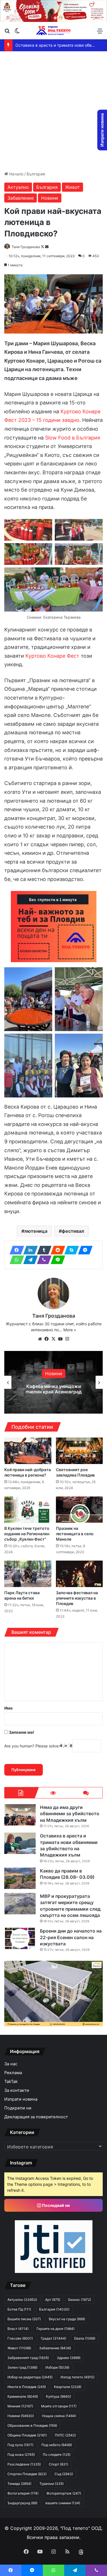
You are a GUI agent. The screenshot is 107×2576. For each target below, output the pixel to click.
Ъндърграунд (22, 2503)
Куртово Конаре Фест (52, 656)
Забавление (21, 198)
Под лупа (20, 2445)
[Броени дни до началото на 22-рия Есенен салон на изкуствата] (20, 1938)
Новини (50, 198)
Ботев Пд (19, 2309)
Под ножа (21, 2455)
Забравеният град (28, 2358)
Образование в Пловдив (32, 2425)
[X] (54, 1339)
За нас (11, 2064)
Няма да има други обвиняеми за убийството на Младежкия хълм (70, 1814)
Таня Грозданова (26, 247)
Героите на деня (55, 2329)
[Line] (56, 1260)
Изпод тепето (77, 2377)
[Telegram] (29, 1260)
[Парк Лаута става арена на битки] (28, 1574)
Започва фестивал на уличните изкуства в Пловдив (77, 1598)
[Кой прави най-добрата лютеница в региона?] (28, 1451)
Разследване (24, 2464)
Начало (16, 174)
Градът (53, 2338)
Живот (72, 187)
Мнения (20, 2406)
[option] (53, 1382)
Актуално (18, 187)
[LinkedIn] (29, 1250)
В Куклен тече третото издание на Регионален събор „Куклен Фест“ (27, 1534)
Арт (53, 2300)
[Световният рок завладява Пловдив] (79, 1451)
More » (70, 1330)
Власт (18, 2329)
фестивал (73, 1231)
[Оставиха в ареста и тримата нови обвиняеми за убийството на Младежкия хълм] (20, 1843)
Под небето (57, 2445)
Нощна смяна (59, 2416)
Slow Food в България (73, 438)
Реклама (13, 2073)
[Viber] (43, 1260)
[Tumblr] (43, 1250)
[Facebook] (15, 1250)
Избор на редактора (30, 2377)
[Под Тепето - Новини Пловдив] (54, 31)
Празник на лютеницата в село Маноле (75, 1534)
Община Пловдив (27, 2435)
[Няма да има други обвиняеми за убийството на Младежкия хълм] (20, 1815)
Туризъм (52, 2484)
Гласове (20, 2338)
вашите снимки (63, 2503)
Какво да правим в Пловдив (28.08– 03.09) (58, 45)
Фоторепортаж (64, 2493)
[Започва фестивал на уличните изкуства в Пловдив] (79, 1574)
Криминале (23, 2396)
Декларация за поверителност (36, 2117)
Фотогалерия (23, 2493)
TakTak (11, 2082)
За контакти (17, 2090)
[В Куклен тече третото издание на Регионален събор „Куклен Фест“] (28, 1510)
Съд (64, 2474)
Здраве (69, 2358)
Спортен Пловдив (27, 2474)
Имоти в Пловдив (27, 2387)
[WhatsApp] (15, 1260)
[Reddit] (56, 1250)
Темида (19, 2484)
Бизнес (80, 2300)
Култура (58, 2396)
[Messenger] (84, 1250)
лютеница (36, 1231)
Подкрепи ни (18, 2108)
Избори (57, 2367)
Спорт (58, 2464)
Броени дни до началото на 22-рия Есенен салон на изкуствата (71, 1937)
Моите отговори (59, 2406)
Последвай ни (55, 2205)
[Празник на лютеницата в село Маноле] (79, 1510)
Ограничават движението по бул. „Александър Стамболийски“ (54, 1389)
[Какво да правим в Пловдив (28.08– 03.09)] (20, 1878)
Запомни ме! (21, 1732)
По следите (57, 2455)
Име (8, 1708)
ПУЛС (65, 2435)
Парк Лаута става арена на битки (22, 1595)
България (36, 174)
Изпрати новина (21, 2099)
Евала (85, 2338)
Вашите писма (24, 2319)
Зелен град (22, 2367)
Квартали (68, 2387)
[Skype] (70, 1250)
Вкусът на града (67, 2319)
